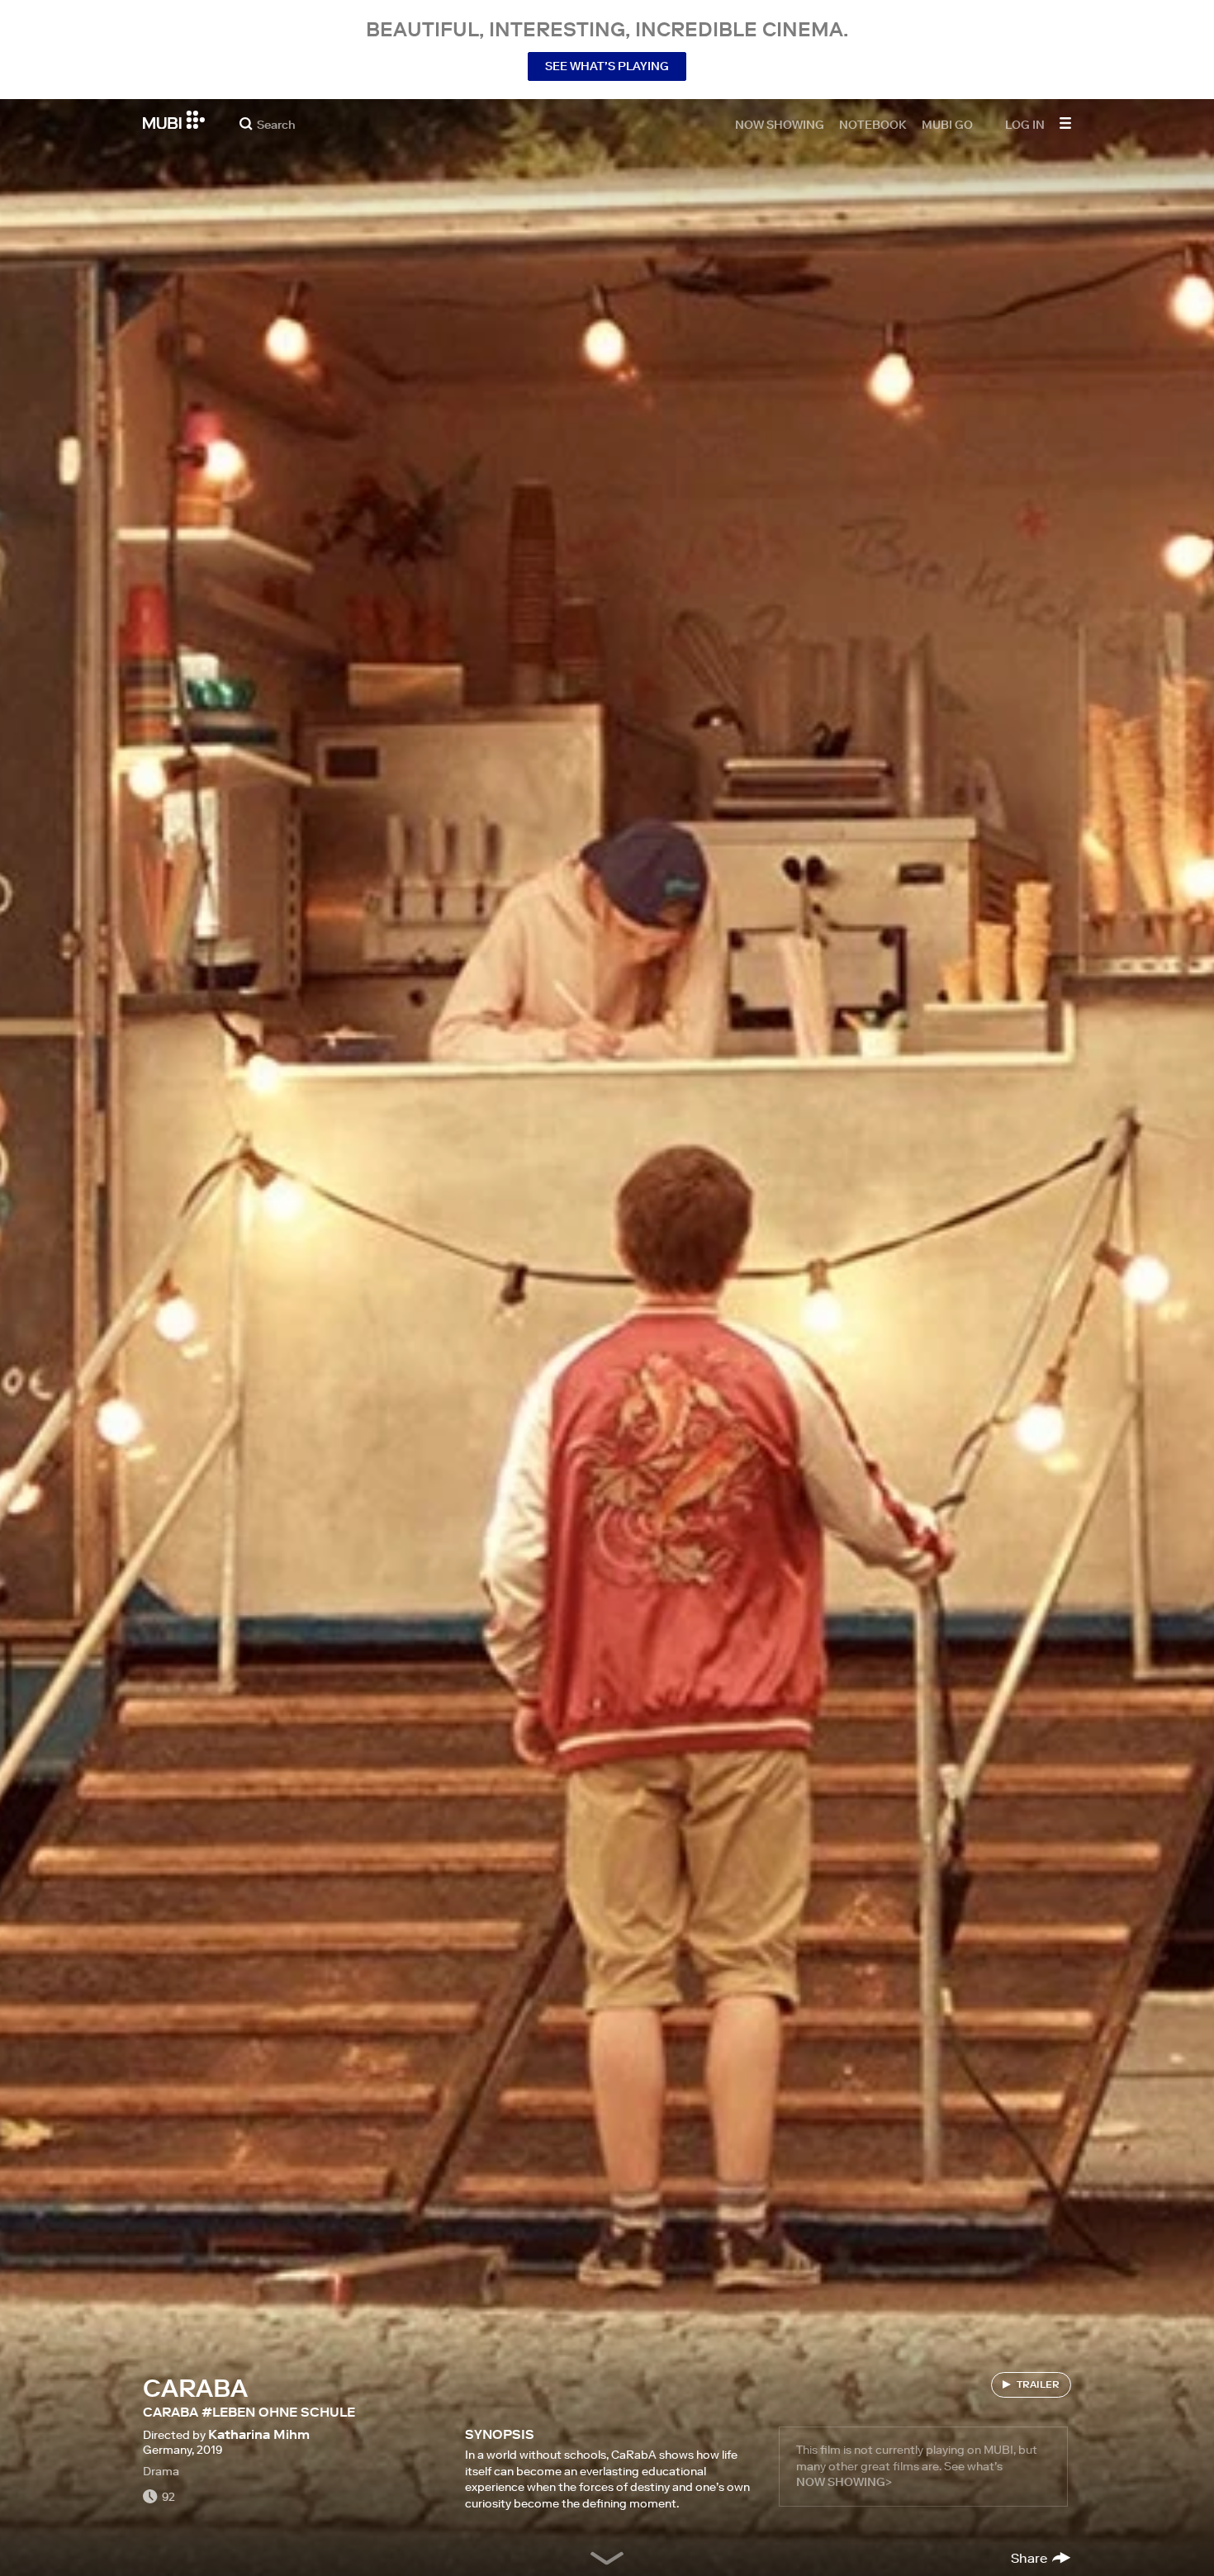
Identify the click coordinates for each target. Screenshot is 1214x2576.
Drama (161, 2471)
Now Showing (780, 124)
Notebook (873, 124)
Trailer (1038, 2384)
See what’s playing (607, 66)
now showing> (844, 2482)
